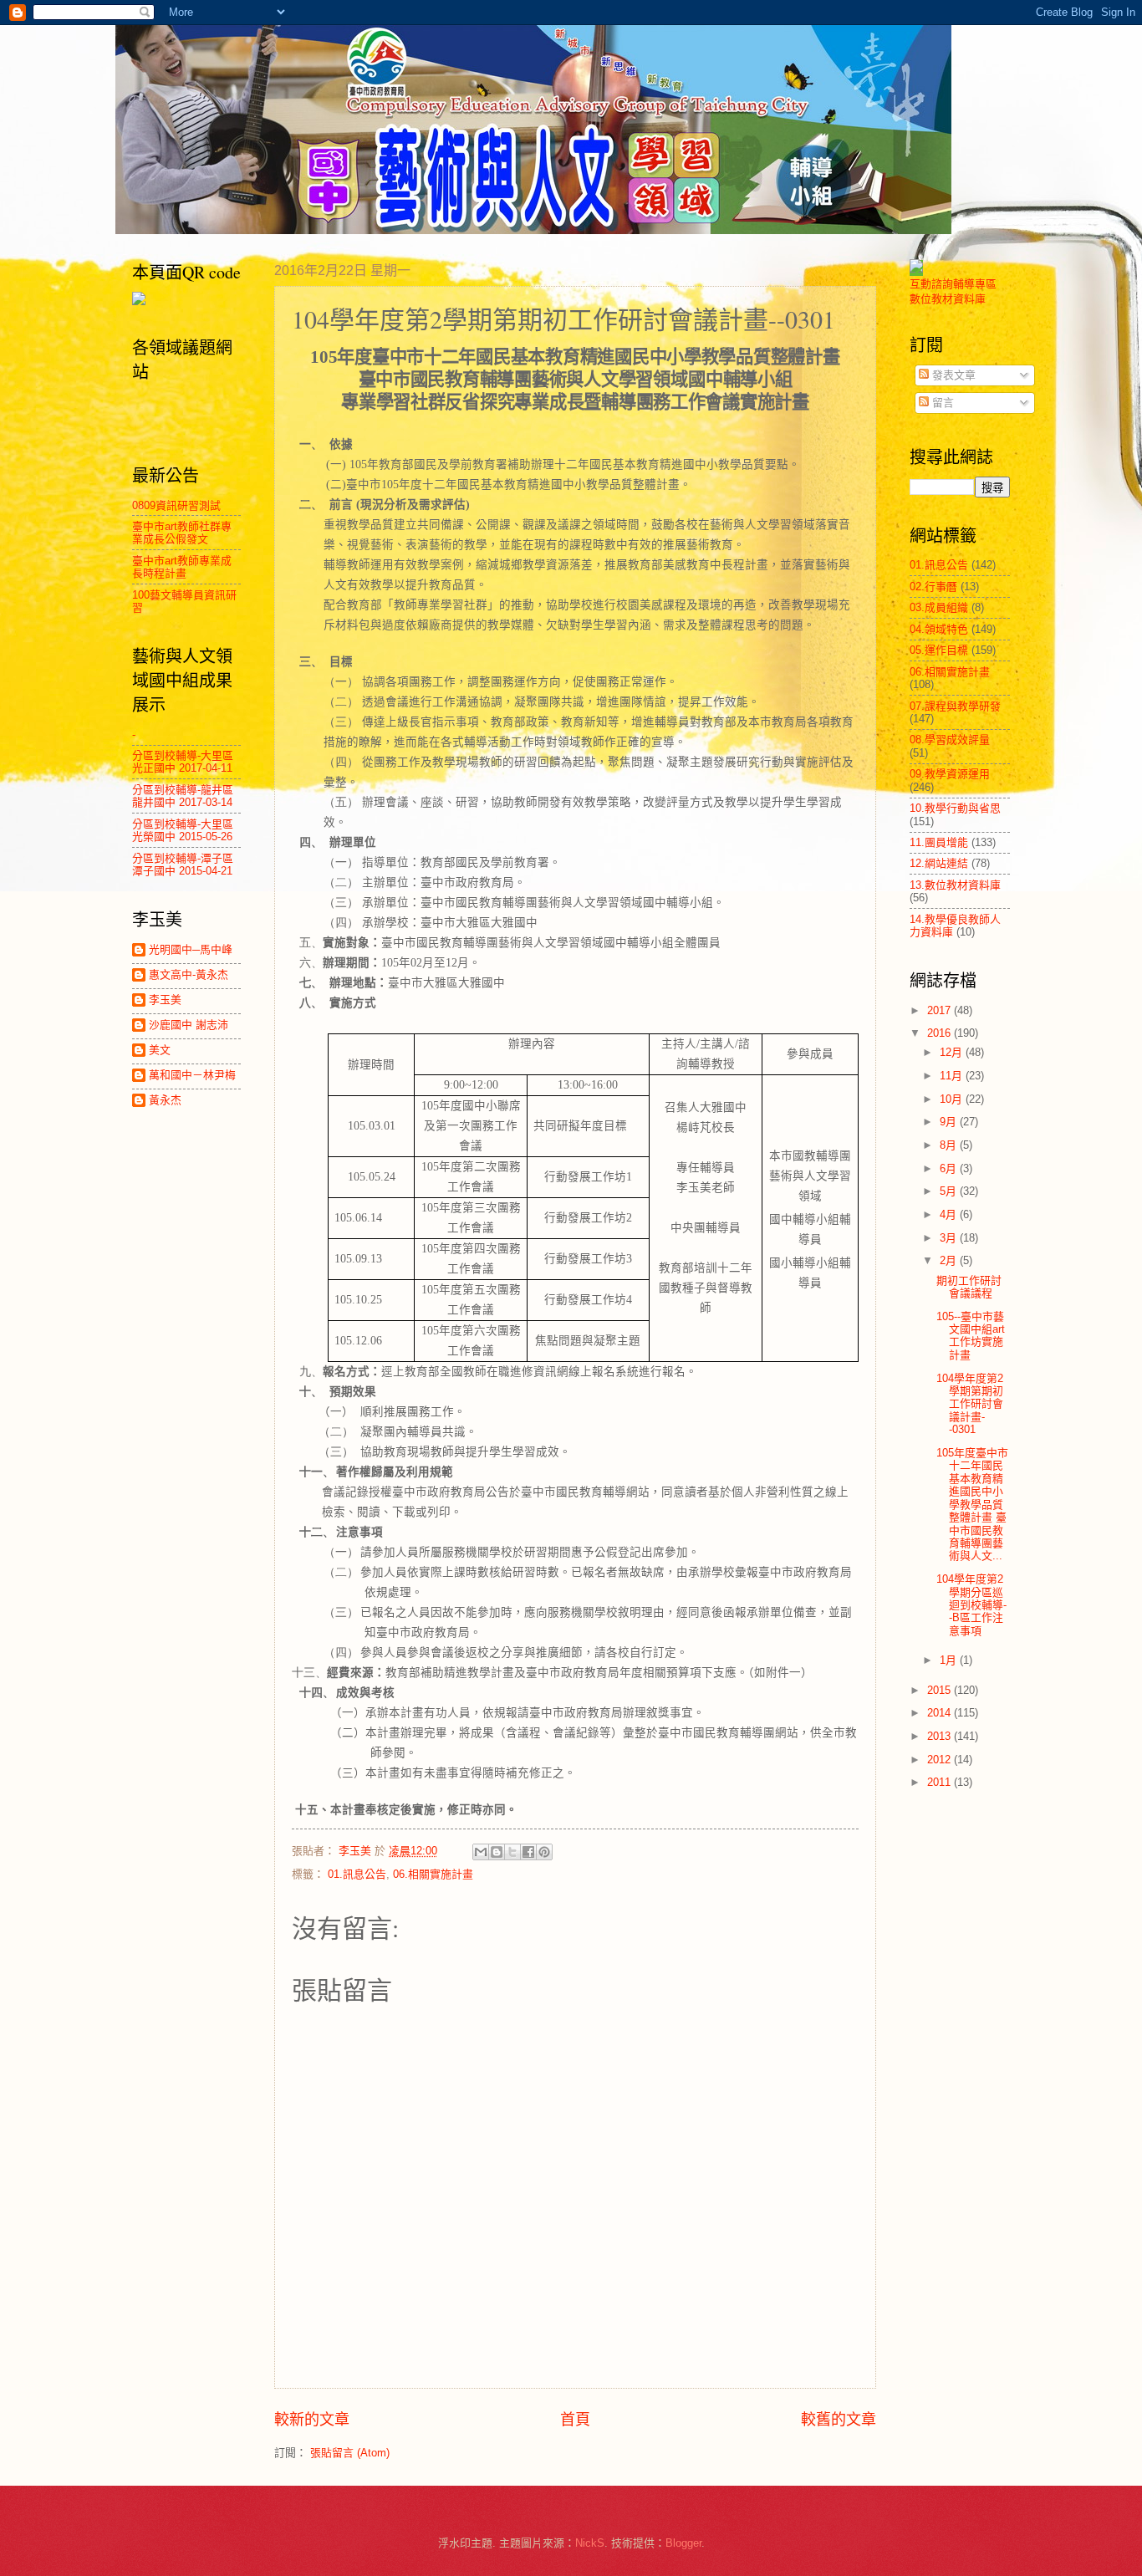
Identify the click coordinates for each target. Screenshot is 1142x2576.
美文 (160, 1050)
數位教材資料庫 (948, 299)
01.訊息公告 (357, 1874)
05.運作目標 (939, 650)
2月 (950, 1260)
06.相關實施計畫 (433, 1874)
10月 (953, 1099)
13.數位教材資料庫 (955, 885)
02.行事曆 (933, 587)
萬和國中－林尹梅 (192, 1075)
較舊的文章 (839, 2420)
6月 (950, 1168)
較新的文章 (312, 2420)
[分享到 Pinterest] (544, 1852)
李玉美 (165, 1000)
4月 (950, 1214)
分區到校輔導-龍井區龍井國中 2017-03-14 (183, 796)
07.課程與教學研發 (955, 706)
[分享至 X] (512, 1852)
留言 (941, 403)
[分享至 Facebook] (528, 1852)
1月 (950, 1660)
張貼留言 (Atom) (350, 2453)
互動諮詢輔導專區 (953, 284)
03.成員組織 (939, 607)
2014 (941, 1713)
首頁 (575, 2420)
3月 (950, 1238)
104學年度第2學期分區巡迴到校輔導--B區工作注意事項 (971, 1605)
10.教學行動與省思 (955, 808)
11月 (953, 1076)
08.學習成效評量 (950, 740)
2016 (941, 1033)
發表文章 (952, 375)
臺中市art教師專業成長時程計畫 (182, 567)
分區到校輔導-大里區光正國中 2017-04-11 (183, 762)
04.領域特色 (939, 629)
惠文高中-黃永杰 (189, 974)
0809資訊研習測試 (176, 505)
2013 (941, 1736)
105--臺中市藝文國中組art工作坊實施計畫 (971, 1336)
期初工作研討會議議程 (969, 1287)
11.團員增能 (939, 842)
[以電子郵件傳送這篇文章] (481, 1852)
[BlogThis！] (497, 1852)
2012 (941, 1760)
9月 (950, 1122)
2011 (941, 1782)
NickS (590, 2543)
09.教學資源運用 (950, 774)
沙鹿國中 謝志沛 (189, 1025)
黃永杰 (165, 1100)
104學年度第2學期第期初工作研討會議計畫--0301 (970, 1404)
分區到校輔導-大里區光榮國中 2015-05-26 (183, 830)
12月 (953, 1052)
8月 (950, 1145)
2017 (941, 1010)
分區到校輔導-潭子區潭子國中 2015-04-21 (183, 865)
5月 (950, 1191)
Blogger (683, 2543)
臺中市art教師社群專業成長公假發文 (182, 533)
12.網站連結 (939, 863)
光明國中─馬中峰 (191, 949)
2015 (941, 1690)
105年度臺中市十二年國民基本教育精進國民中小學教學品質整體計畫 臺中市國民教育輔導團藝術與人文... (972, 1505)
